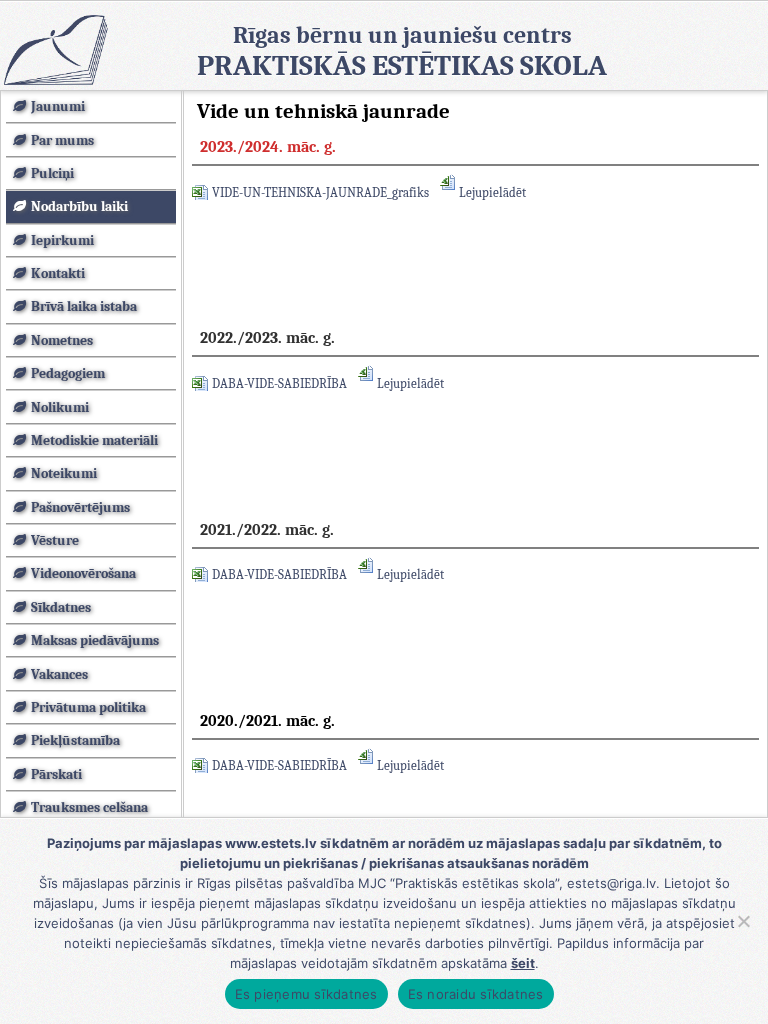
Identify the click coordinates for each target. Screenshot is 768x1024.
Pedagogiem (68, 373)
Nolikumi (60, 407)
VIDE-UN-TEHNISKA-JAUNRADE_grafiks (320, 192)
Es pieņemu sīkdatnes (306, 994)
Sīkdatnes (61, 607)
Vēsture (55, 540)
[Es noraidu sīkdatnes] (743, 921)
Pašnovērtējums (80, 507)
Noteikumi (64, 473)
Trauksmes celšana (89, 807)
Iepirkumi (62, 240)
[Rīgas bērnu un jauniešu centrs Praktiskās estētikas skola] (55, 49)
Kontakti (58, 273)
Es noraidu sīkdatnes (476, 994)
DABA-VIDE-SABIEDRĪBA (279, 383)
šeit (523, 963)
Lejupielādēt (492, 192)
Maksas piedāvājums (95, 640)
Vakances (59, 674)
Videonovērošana (83, 573)
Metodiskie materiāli (94, 440)
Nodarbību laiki (79, 206)
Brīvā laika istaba (84, 306)
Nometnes (62, 340)
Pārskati (56, 774)
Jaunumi (58, 106)
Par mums (62, 140)
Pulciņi (52, 173)
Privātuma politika (88, 707)
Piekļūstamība (75, 740)
